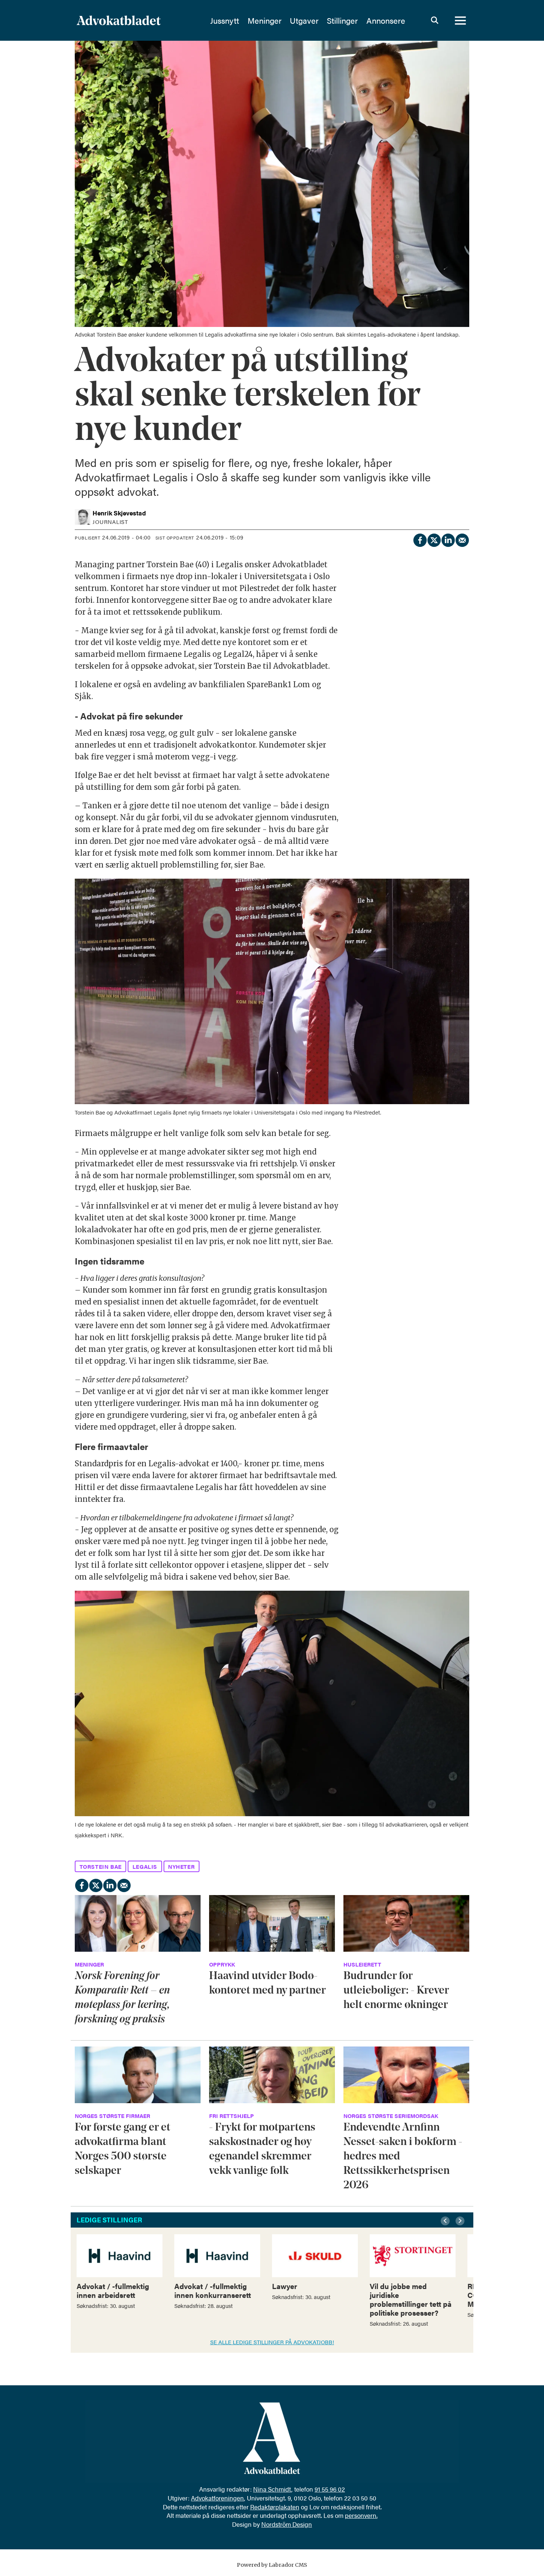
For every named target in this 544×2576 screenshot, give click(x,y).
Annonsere (386, 20)
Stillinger (342, 20)
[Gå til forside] (138, 20)
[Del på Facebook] (420, 539)
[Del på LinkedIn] (448, 539)
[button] (446, 2221)
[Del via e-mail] (462, 539)
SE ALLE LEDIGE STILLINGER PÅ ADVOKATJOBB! (272, 2342)
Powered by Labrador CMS (272, 2565)
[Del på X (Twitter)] (434, 539)
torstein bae (101, 1866)
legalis (145, 1866)
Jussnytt (225, 20)
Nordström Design (287, 2524)
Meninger (265, 20)
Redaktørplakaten (275, 2507)
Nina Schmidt (272, 2489)
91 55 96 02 (330, 2489)
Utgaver (304, 20)
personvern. (361, 2515)
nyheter (181, 1866)
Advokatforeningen (217, 2498)
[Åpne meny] (460, 20)
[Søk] (434, 20)
